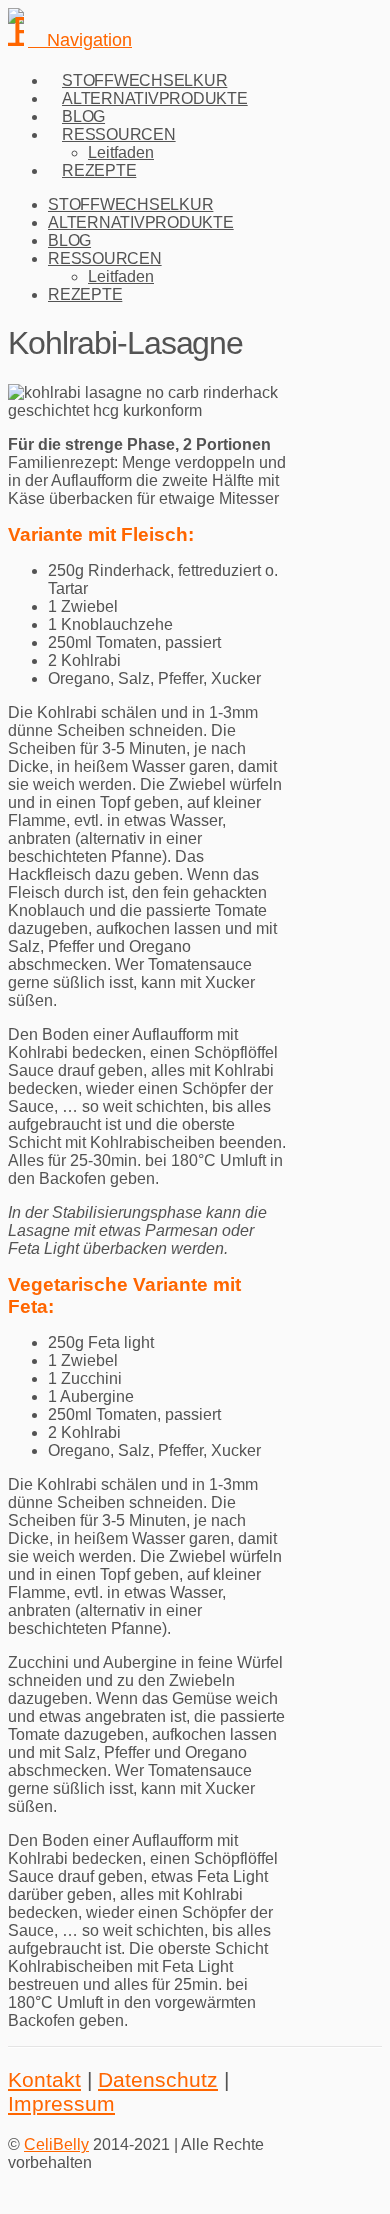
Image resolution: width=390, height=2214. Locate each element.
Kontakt (44, 2079)
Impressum (61, 2103)
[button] (80, 40)
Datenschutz (158, 2079)
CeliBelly (56, 2144)
